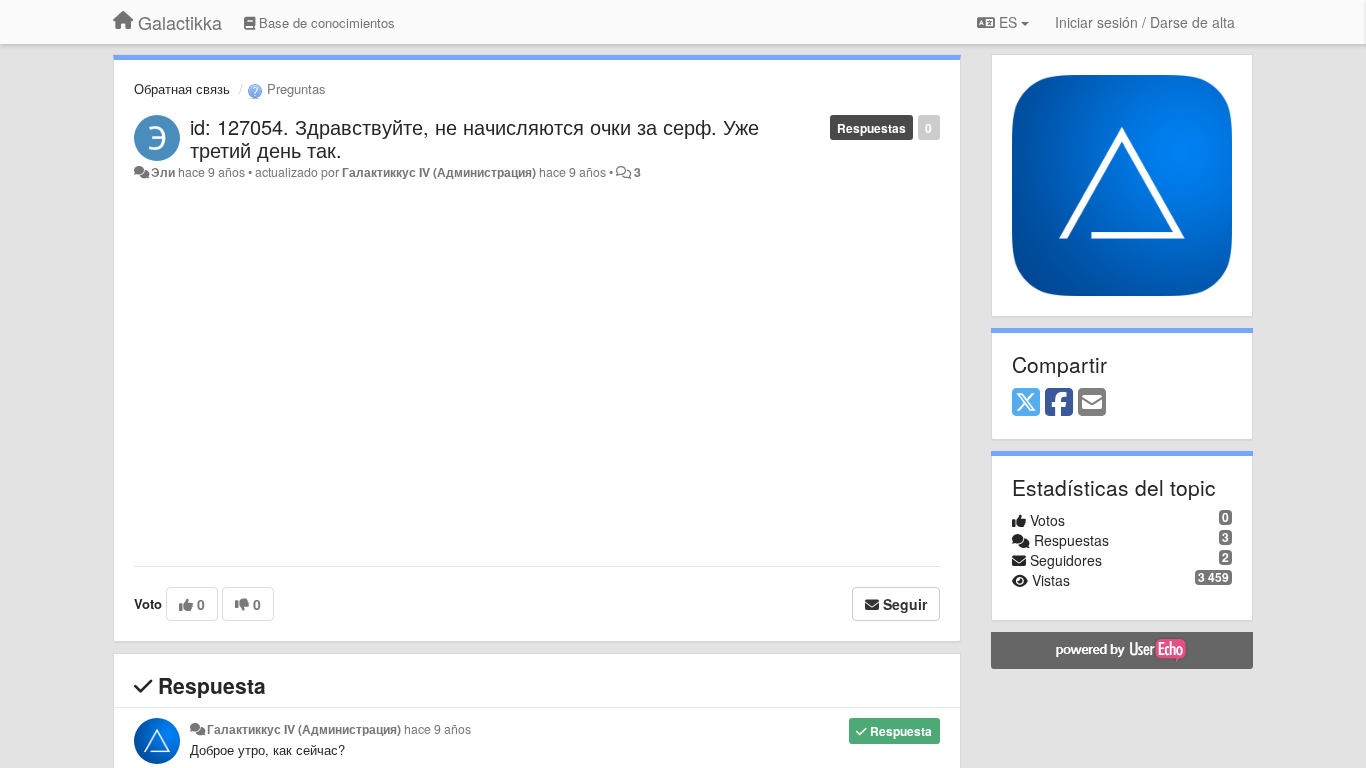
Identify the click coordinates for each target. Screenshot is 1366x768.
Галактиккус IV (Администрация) (439, 172)
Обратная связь (182, 88)
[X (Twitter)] (1026, 403)
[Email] (1092, 403)
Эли (163, 172)
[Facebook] (1059, 403)
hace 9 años (437, 729)
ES (1008, 22)
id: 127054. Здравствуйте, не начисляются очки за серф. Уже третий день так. (474, 138)
